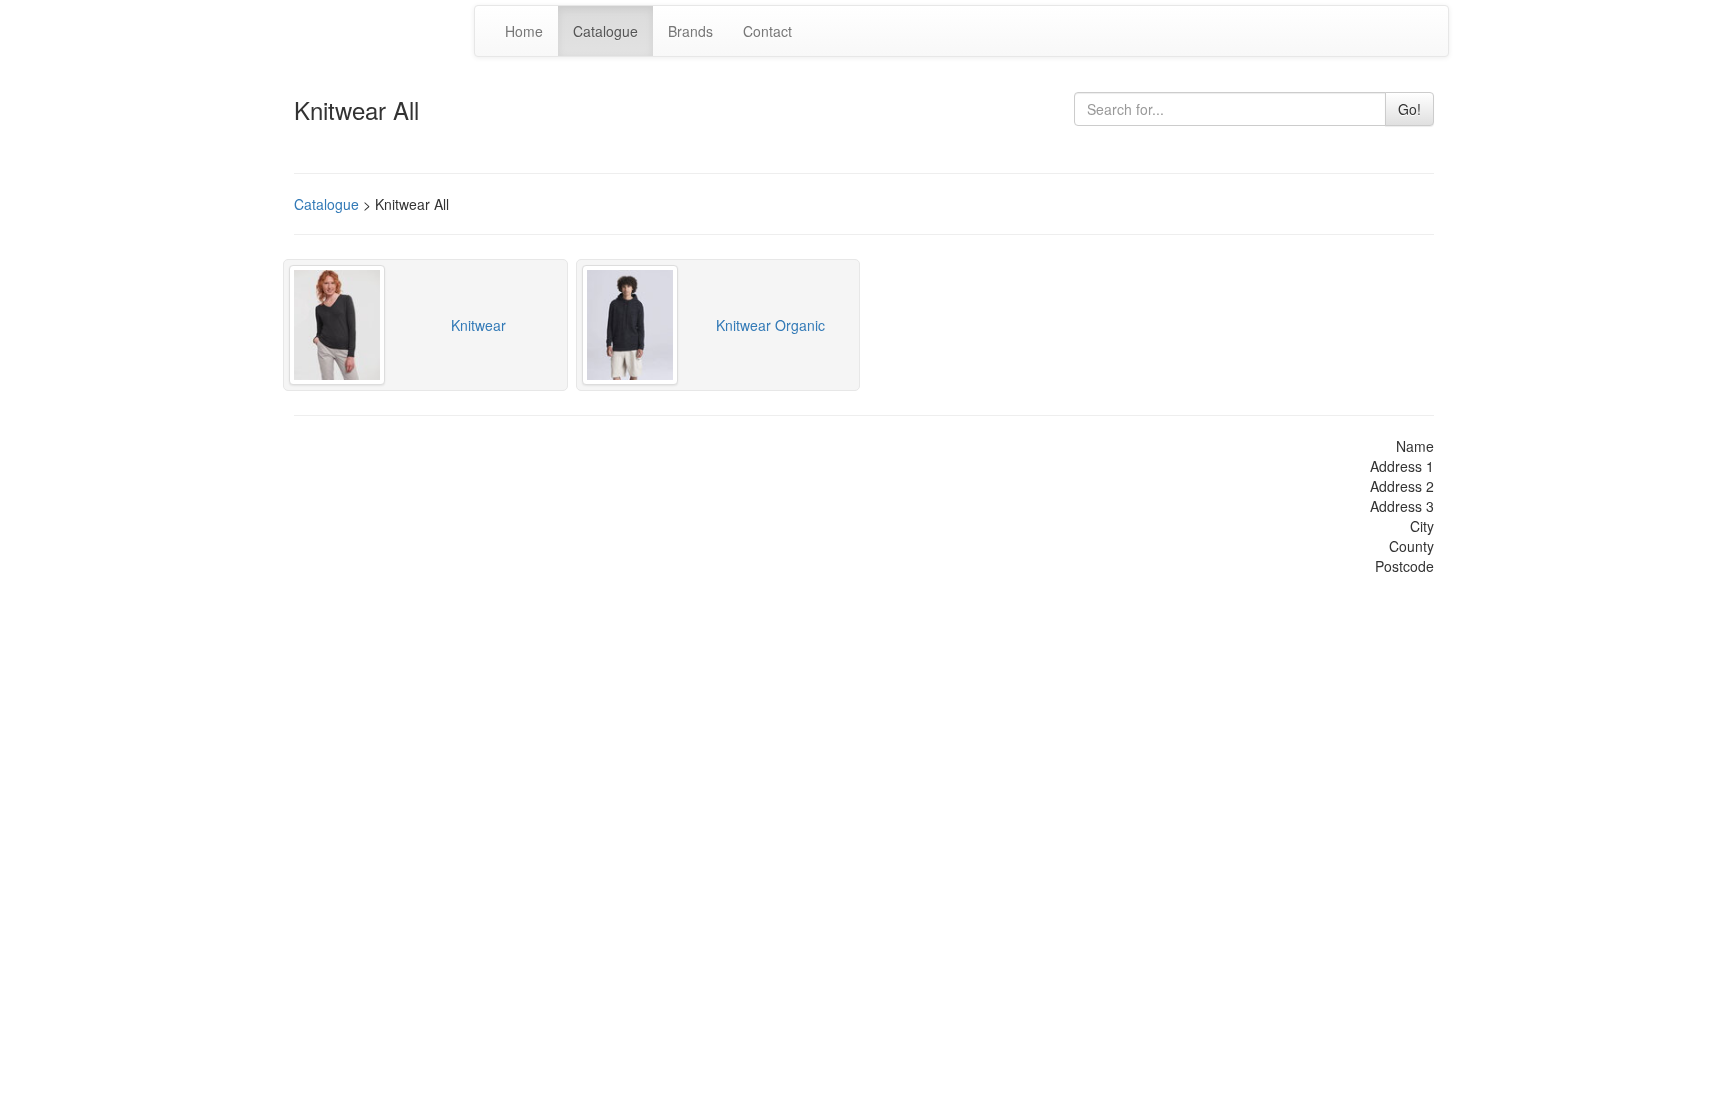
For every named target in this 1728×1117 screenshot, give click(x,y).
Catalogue (605, 31)
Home (524, 31)
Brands (690, 31)
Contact (767, 31)
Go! (1409, 109)
